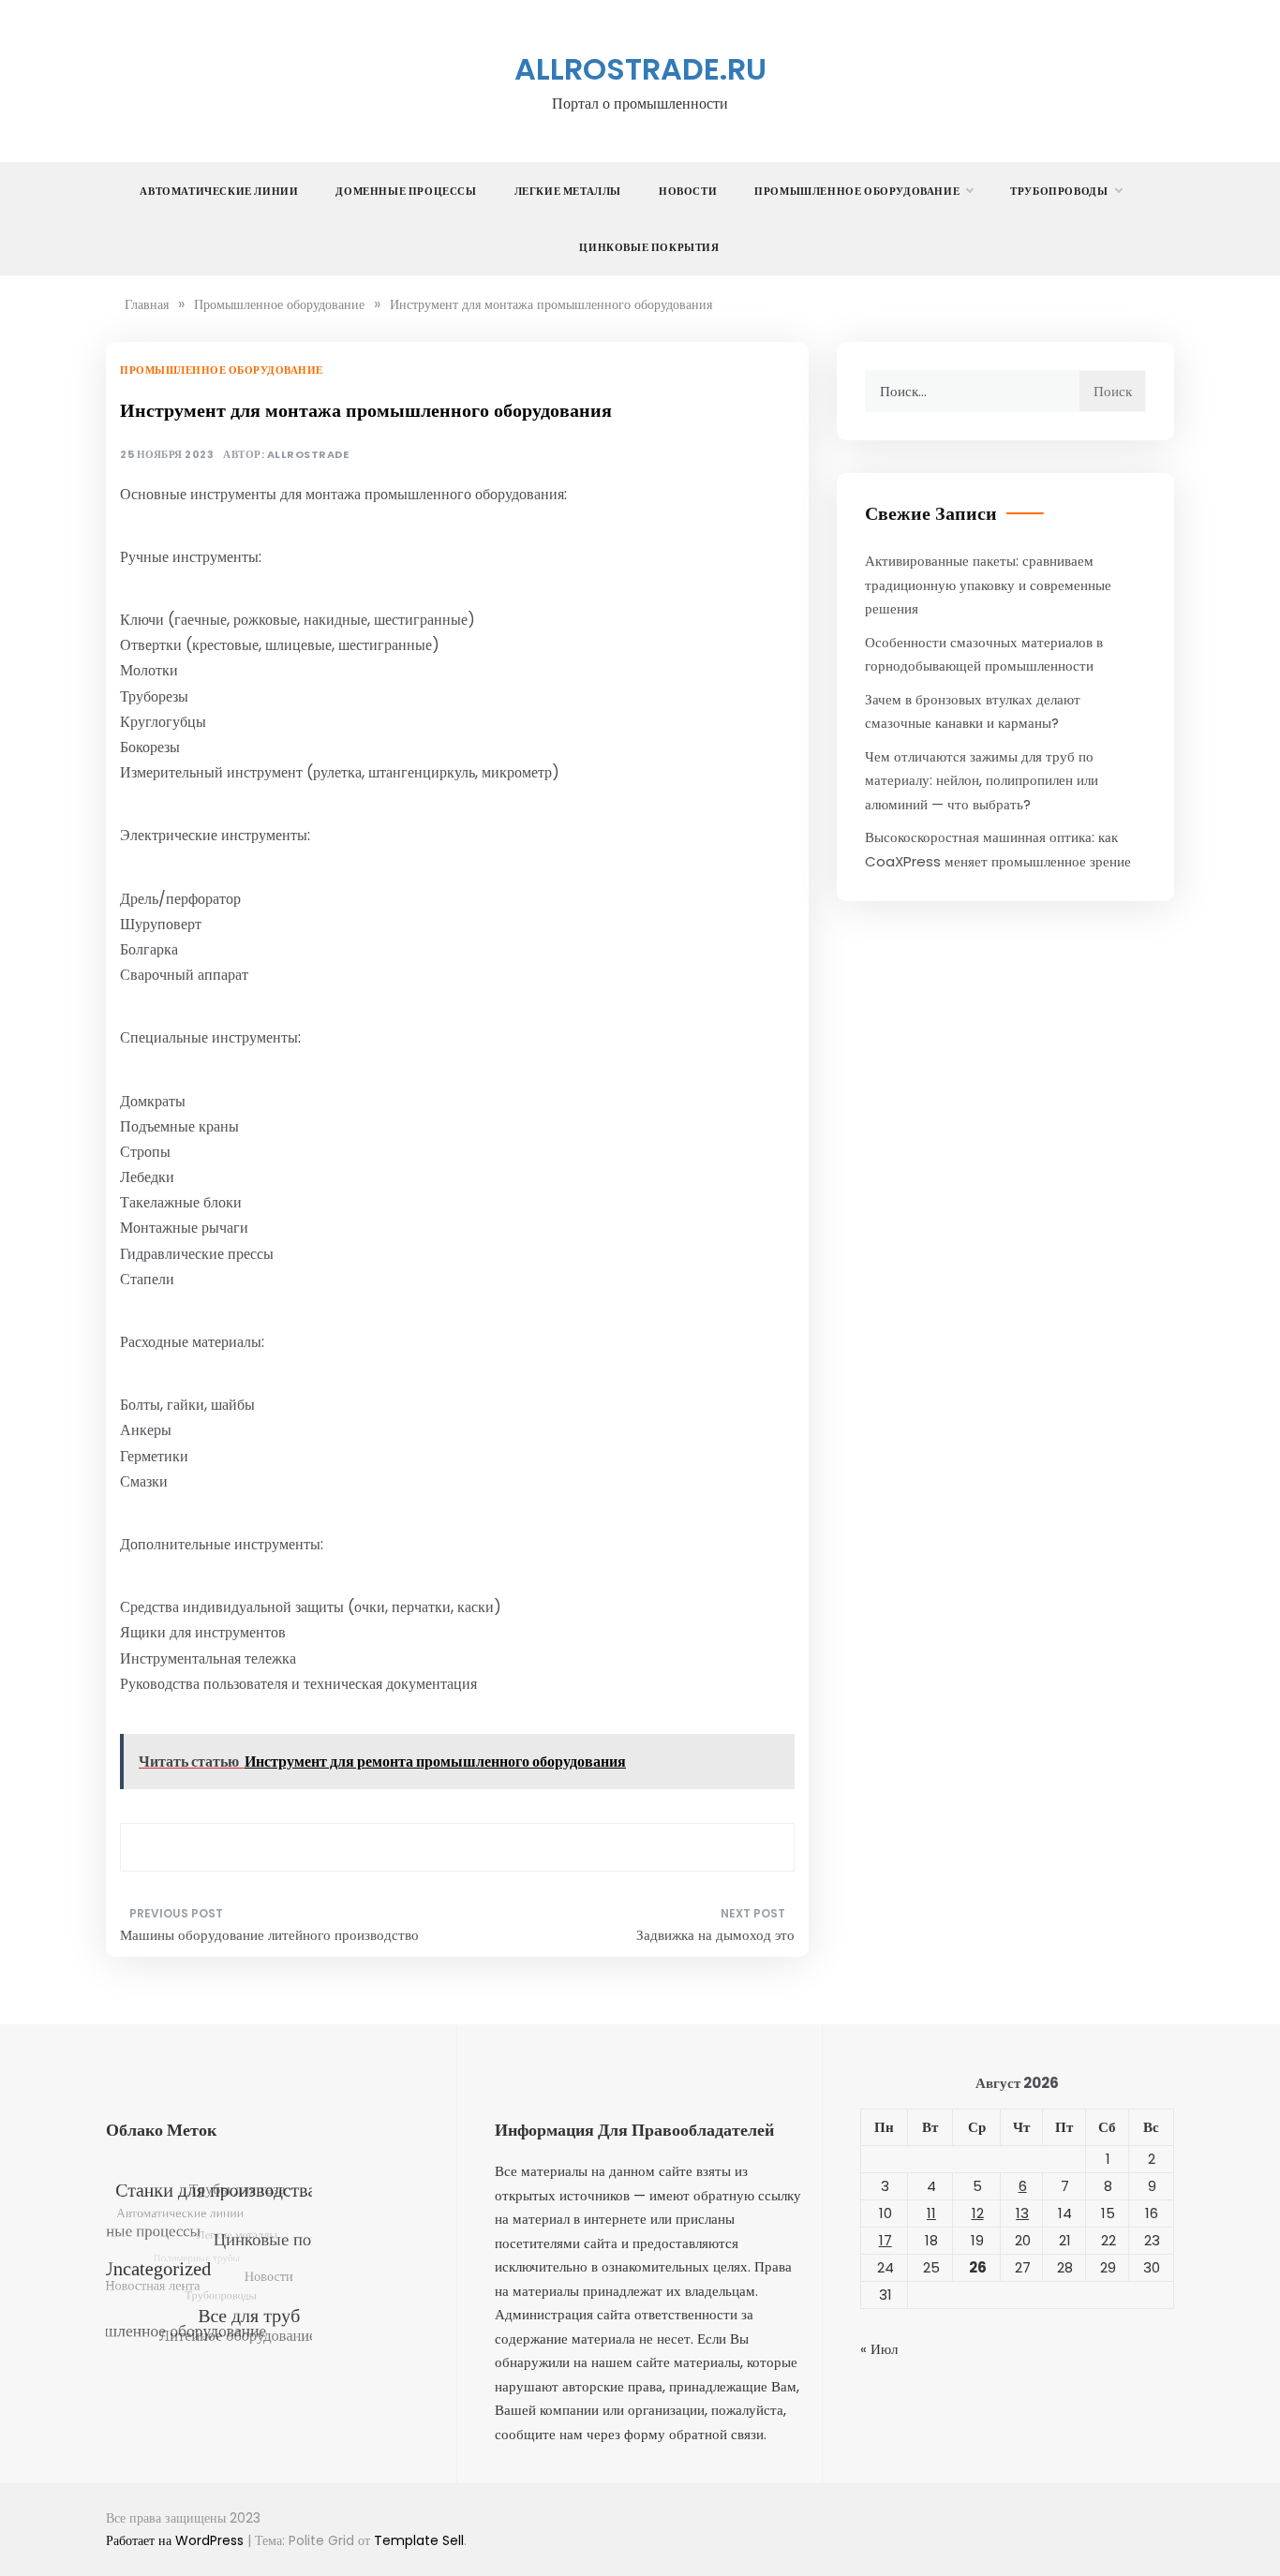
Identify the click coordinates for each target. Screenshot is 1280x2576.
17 (886, 2240)
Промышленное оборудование (857, 191)
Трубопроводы (1059, 191)
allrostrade (308, 455)
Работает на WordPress (177, 2540)
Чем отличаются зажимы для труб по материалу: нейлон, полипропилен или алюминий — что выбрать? (982, 780)
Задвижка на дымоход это (715, 1935)
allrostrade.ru (640, 69)
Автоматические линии (219, 191)
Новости (688, 191)
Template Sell (419, 2540)
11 (931, 2213)
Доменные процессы (406, 191)
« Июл (879, 2349)
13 (1022, 2213)
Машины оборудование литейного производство (269, 1935)
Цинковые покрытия (649, 247)
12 (978, 2213)
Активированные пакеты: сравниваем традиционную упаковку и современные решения (988, 585)
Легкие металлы (568, 191)
